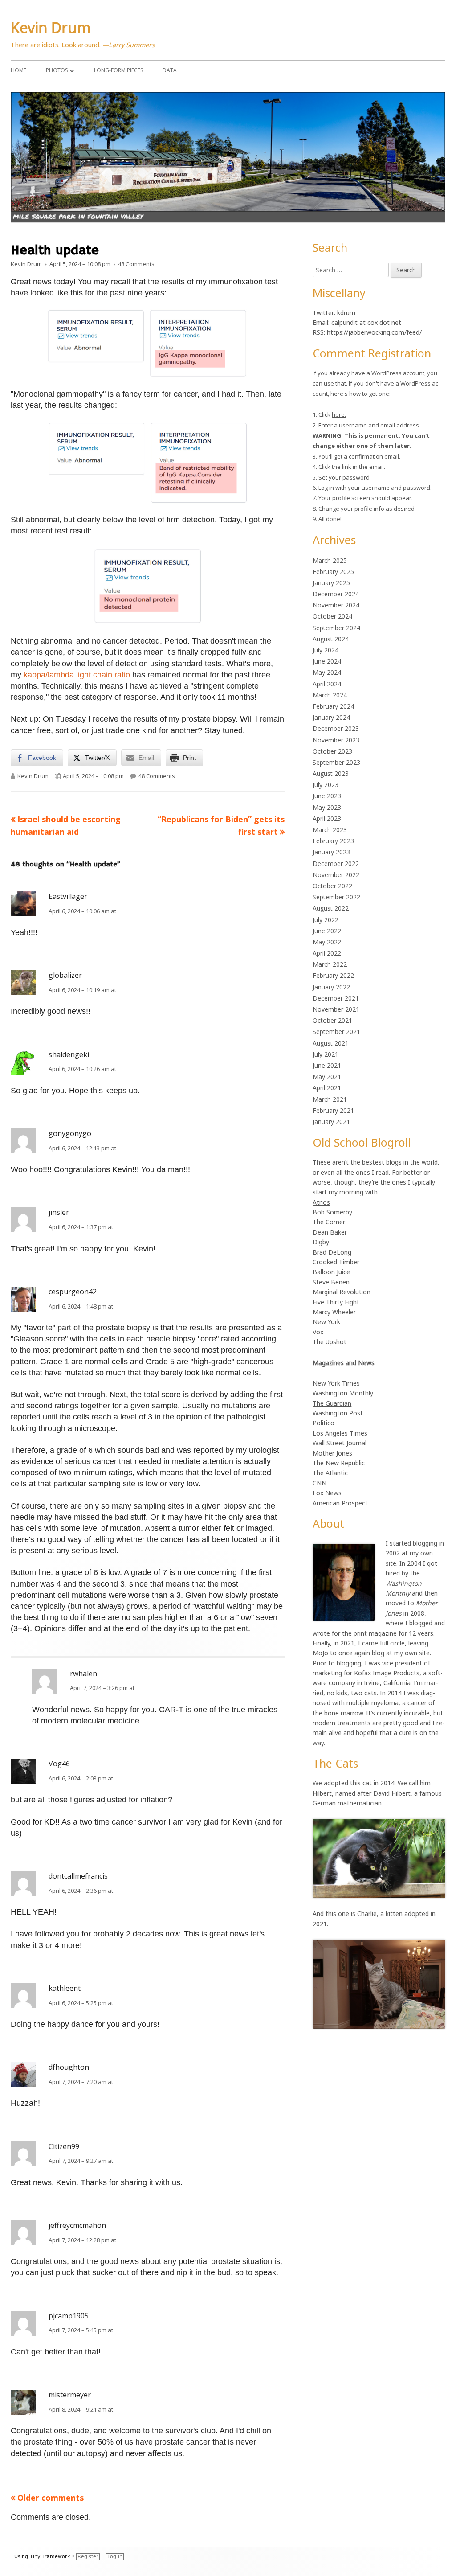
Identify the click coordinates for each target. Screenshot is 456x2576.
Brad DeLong (332, 1252)
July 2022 (326, 920)
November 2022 (336, 875)
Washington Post (338, 1413)
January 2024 (331, 717)
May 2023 (327, 807)
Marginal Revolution (342, 1292)
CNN (320, 1483)
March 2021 (330, 1099)
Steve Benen (331, 1282)
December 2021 (336, 998)
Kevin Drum (51, 27)
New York (326, 1322)
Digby (321, 1242)
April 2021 (327, 1088)
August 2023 (331, 773)
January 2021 (331, 1122)
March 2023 (330, 830)
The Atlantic (330, 1473)
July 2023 (326, 785)
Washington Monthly (343, 1393)
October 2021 (332, 1020)
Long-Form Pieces (118, 70)
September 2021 (336, 1032)
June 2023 (327, 796)
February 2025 (333, 572)
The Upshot (330, 1342)
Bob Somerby (332, 1212)
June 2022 (327, 931)
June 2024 (327, 661)
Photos (57, 70)
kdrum (346, 313)
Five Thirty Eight (336, 1302)
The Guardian (332, 1403)
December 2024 (336, 594)
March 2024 (330, 695)
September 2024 (336, 628)
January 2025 (331, 583)
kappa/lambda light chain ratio (77, 675)
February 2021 (333, 1110)
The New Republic (339, 1463)
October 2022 (332, 886)
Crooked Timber (336, 1262)
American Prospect (340, 1503)
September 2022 (336, 897)
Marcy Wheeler (334, 1312)
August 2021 (331, 1043)
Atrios (321, 1202)
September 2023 (336, 762)
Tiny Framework (50, 2557)
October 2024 (332, 616)
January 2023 (331, 852)
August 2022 (331, 908)
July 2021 (326, 1054)
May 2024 (327, 672)
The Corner (329, 1222)
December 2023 (336, 728)
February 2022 (333, 975)
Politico (324, 1423)
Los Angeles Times (340, 1433)
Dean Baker (330, 1232)
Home (18, 70)
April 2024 (327, 684)
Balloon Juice (331, 1272)
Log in (115, 2557)
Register (88, 2557)
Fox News (327, 1493)
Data (170, 70)
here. (339, 414)
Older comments (51, 2498)
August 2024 (331, 639)
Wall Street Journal (340, 1443)
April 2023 (327, 818)
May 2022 (327, 942)
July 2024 (326, 650)
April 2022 (327, 953)
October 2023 (332, 751)
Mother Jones (332, 1453)
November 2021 (336, 1009)
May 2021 (327, 1077)
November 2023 (336, 740)
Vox (318, 1332)
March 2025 (330, 560)
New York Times (336, 1383)
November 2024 (336, 605)
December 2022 (336, 863)
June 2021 (327, 1065)
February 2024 (333, 706)
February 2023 (333, 841)
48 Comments (136, 264)
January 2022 (331, 987)
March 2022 (330, 964)
